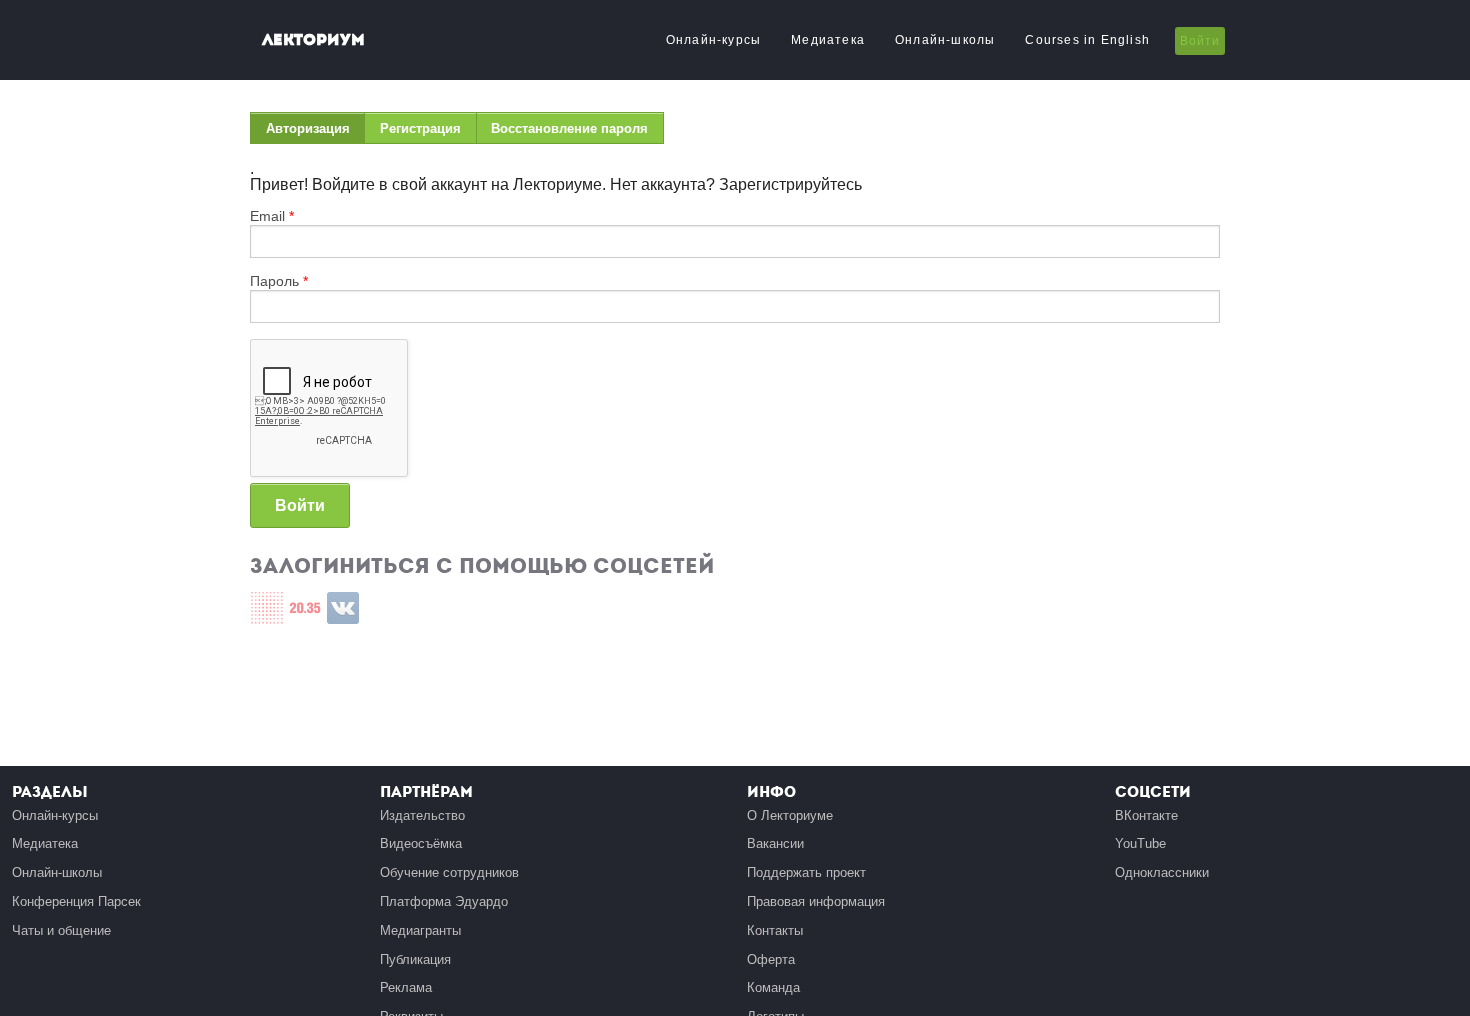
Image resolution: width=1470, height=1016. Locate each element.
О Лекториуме (790, 815)
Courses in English (1087, 40)
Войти (1200, 41)
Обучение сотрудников (449, 872)
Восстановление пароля (569, 128)
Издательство (422, 815)
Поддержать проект (806, 872)
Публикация (415, 959)
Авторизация (315, 132)
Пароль (279, 281)
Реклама (406, 987)
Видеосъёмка (421, 843)
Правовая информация (816, 901)
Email (272, 216)
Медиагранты (420, 930)
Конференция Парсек (76, 901)
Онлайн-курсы (713, 40)
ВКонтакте (1146, 815)
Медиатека (828, 40)
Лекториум (313, 39)
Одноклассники (1162, 872)
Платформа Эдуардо (444, 901)
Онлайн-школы (945, 40)
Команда (773, 987)
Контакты (775, 930)
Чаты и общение (61, 930)
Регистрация (420, 128)
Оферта (771, 959)
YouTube (1140, 843)
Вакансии (775, 843)
